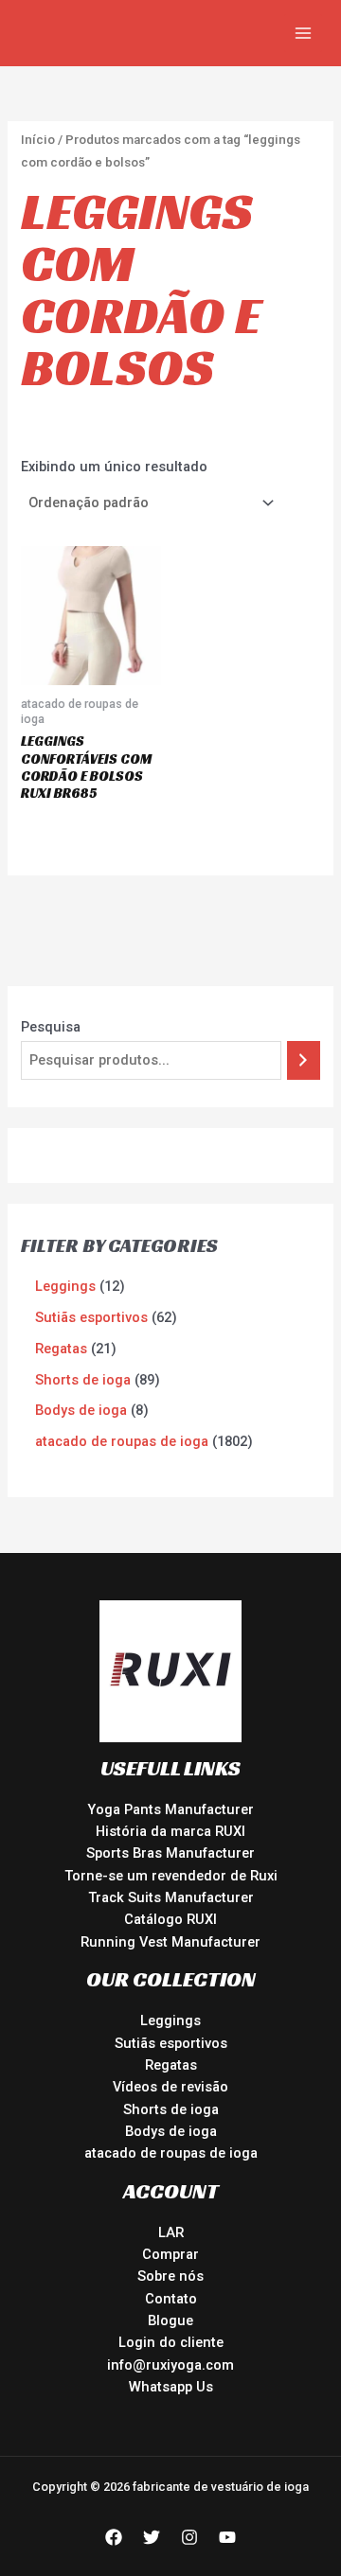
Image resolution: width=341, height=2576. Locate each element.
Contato (171, 2299)
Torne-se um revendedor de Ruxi (171, 1876)
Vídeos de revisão (170, 2087)
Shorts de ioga (171, 2109)
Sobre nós (170, 2276)
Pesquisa (51, 1027)
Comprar (170, 2254)
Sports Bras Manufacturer (170, 1853)
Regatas (171, 2065)
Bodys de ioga (171, 2131)
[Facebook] (114, 2537)
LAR (171, 2232)
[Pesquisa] (304, 1060)
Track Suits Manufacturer (171, 1897)
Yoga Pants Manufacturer (170, 1809)
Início (38, 140)
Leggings (170, 2020)
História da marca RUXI (170, 1831)
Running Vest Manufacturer (170, 1942)
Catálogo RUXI (170, 1919)
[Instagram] (189, 2537)
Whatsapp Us (171, 2387)
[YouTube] (227, 2537)
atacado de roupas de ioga (171, 2153)
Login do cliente (171, 2342)
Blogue (170, 2320)
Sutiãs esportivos (171, 2043)
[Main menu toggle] (303, 33)
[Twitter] (152, 2537)
